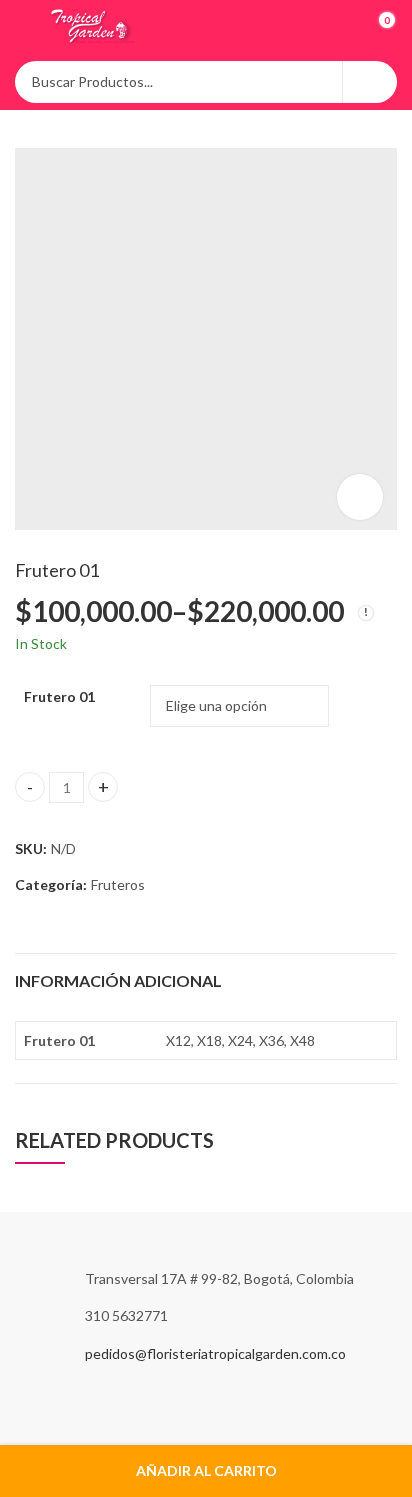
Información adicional (118, 980)
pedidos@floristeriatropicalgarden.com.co (215, 1353)
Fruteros (118, 884)
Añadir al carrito (206, 1470)
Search (370, 82)
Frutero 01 (59, 696)
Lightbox (360, 497)
